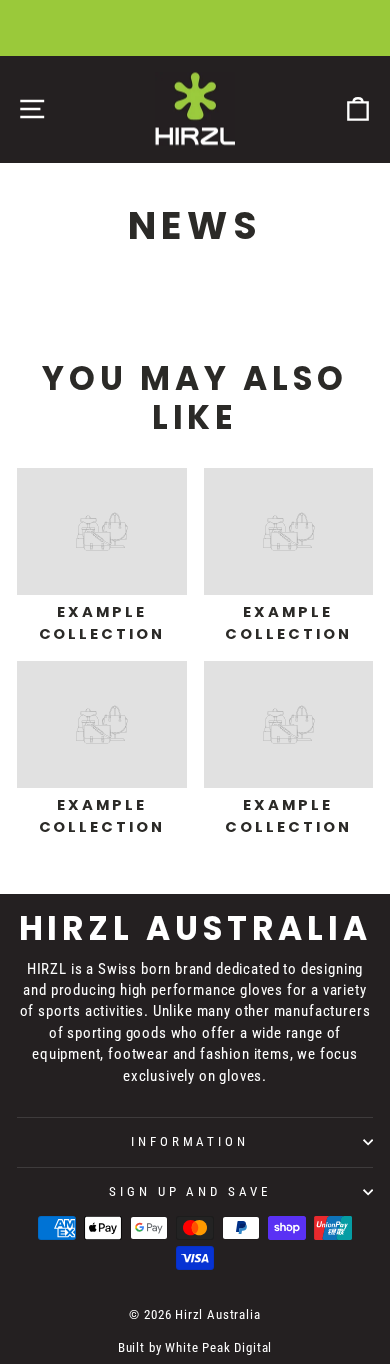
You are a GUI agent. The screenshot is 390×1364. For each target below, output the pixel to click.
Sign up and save (190, 1191)
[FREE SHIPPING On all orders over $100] (195, 28)
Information (190, 1141)
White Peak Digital (218, 1347)
